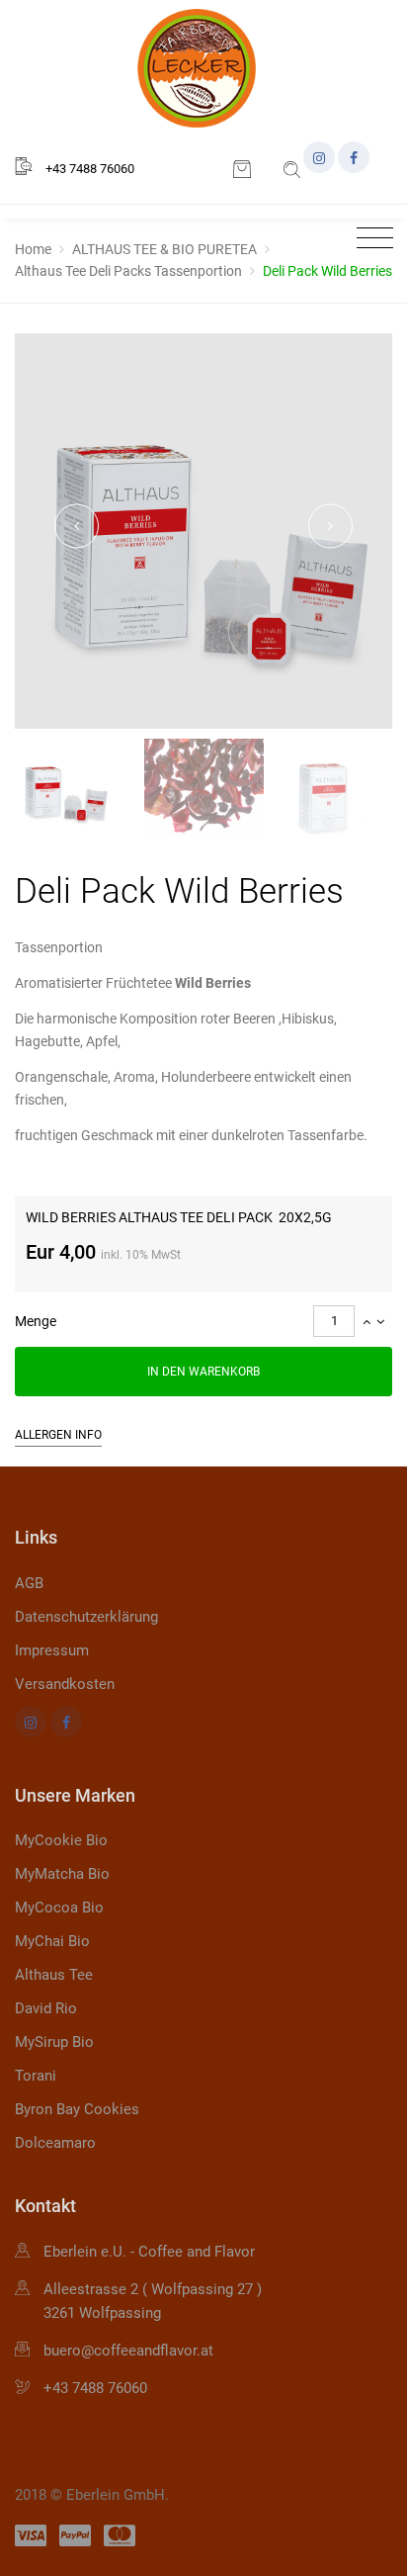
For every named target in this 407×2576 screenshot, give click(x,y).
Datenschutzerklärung (86, 1617)
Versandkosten (65, 1684)
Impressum (52, 1650)
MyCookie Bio (61, 1840)
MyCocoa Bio (59, 1908)
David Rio (46, 2008)
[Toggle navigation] (370, 239)
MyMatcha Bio (62, 1874)
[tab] (203, 1321)
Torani (36, 2076)
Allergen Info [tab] (58, 1435)
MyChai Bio (52, 1941)
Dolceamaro (55, 2143)
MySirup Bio (54, 2042)
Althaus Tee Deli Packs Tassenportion (128, 271)
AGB (29, 1583)
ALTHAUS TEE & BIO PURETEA (164, 249)
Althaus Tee (54, 1975)
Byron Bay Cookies (77, 2109)
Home (33, 249)
